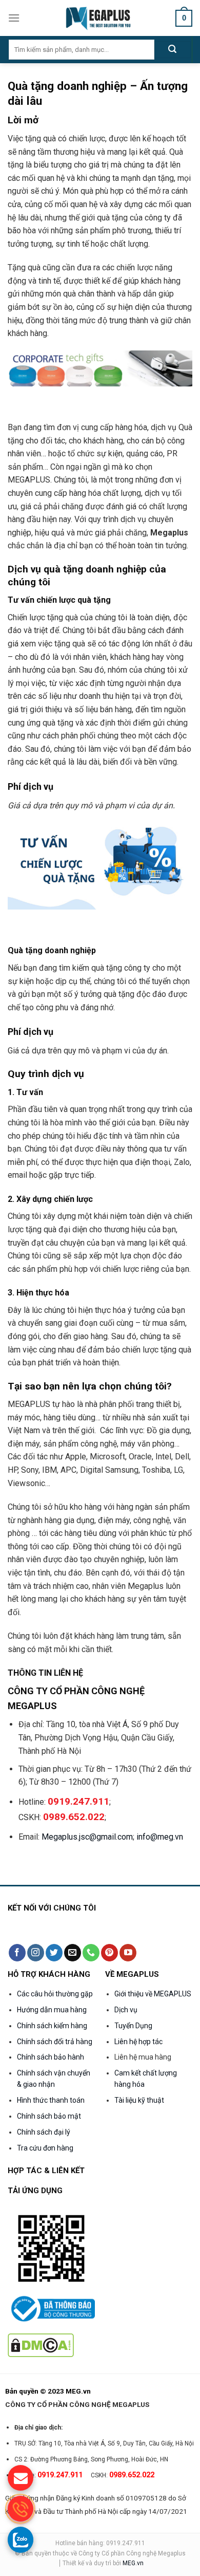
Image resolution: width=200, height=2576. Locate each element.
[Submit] (173, 50)
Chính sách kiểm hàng (52, 2026)
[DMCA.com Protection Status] (41, 2345)
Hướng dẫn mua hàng (52, 2010)
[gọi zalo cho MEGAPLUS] (21, 2540)
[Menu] (14, 18)
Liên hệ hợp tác (138, 2042)
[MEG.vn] (100, 18)
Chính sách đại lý (44, 2132)
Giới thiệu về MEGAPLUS (153, 1994)
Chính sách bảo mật (49, 2116)
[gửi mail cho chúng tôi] (21, 2478)
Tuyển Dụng (133, 2026)
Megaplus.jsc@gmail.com (87, 1837)
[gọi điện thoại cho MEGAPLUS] (21, 2509)
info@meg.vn (160, 1837)
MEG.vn (133, 2563)
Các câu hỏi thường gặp (55, 1994)
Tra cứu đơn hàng (45, 2148)
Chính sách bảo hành (51, 2057)
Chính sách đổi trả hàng (55, 2042)
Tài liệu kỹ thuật (139, 2100)
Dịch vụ (126, 2010)
